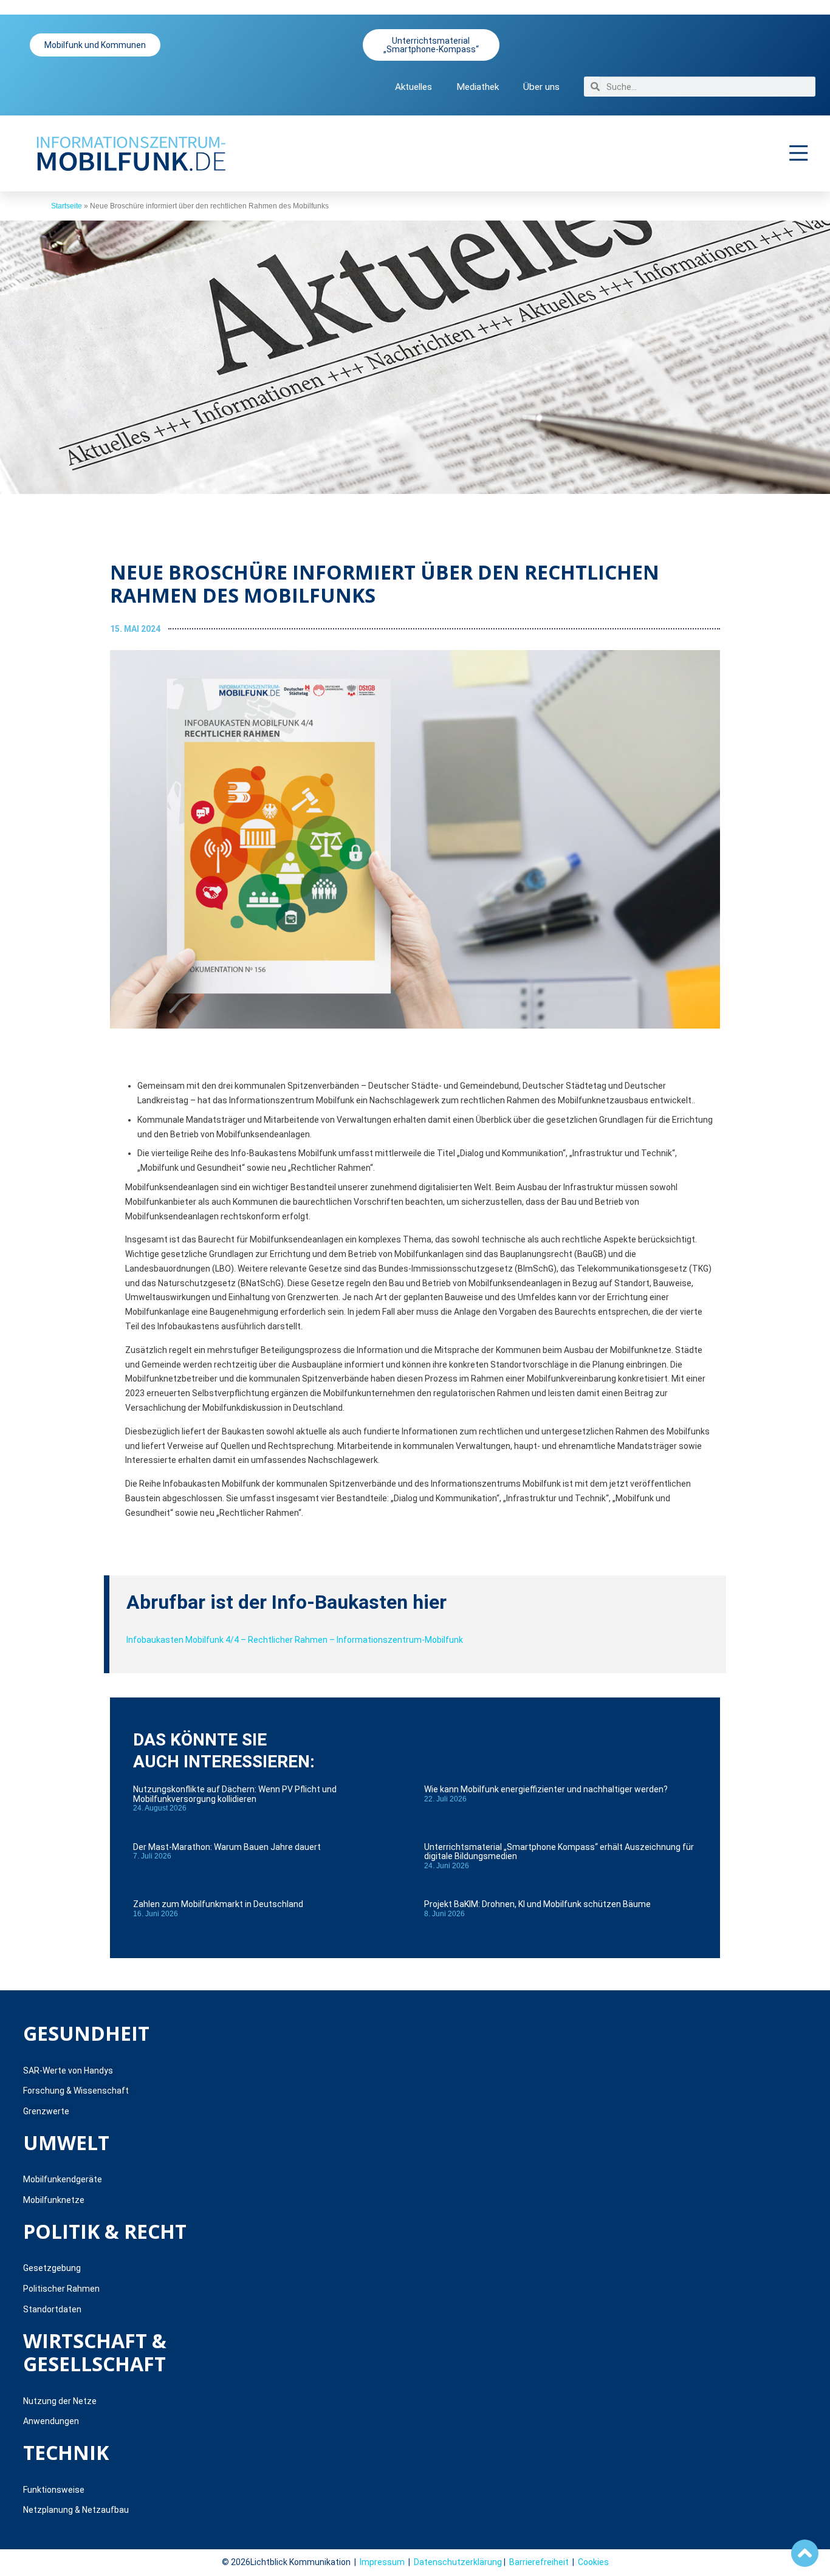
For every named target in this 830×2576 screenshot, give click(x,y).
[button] (799, 153)
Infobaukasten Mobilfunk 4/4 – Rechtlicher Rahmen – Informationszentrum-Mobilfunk (295, 1640)
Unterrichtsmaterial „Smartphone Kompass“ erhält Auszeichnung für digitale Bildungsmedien (559, 1851)
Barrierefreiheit (539, 2562)
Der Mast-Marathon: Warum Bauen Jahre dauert (227, 1847)
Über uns (541, 87)
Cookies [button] (593, 2562)
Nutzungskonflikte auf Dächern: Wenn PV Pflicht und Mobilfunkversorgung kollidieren (235, 1794)
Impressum (382, 2562)
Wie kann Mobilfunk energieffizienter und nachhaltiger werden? (546, 1789)
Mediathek (478, 87)
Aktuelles (413, 87)
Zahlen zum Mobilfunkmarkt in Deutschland (218, 1904)
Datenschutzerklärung (458, 2562)
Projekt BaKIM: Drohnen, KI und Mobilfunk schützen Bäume (537, 1904)
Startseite (67, 206)
